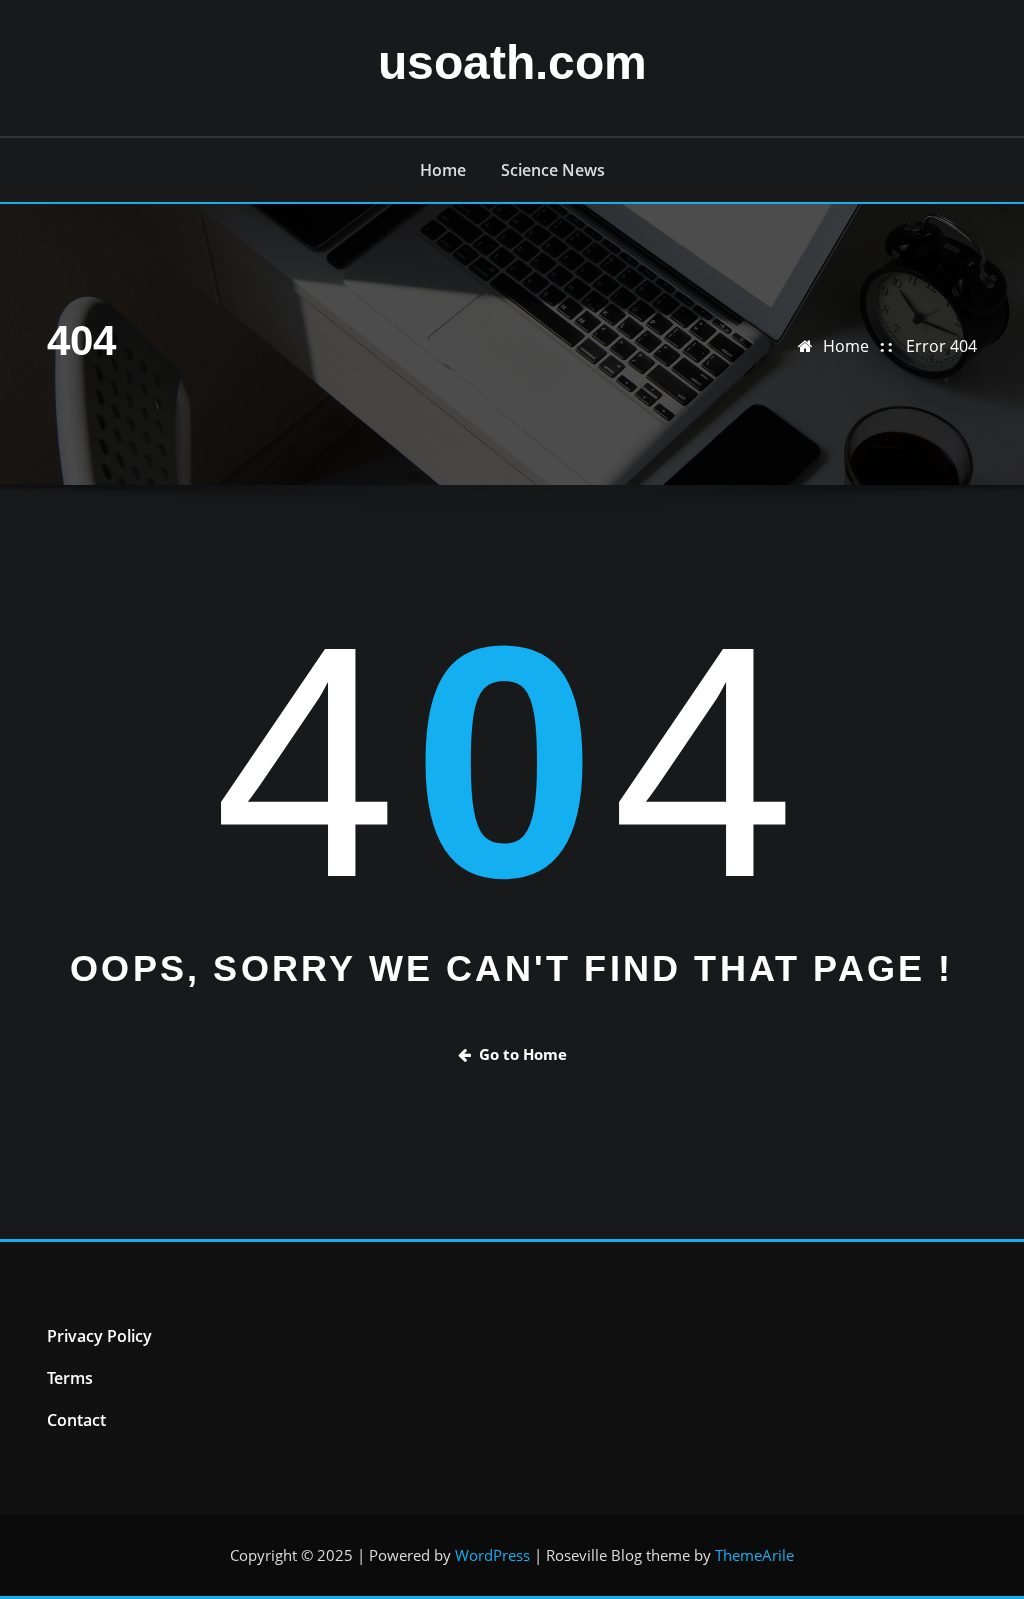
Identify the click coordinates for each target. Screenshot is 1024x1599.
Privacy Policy (99, 1336)
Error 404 (941, 346)
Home (443, 170)
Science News (553, 170)
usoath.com (512, 62)
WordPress (492, 1555)
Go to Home (523, 1054)
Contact (76, 1420)
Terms (70, 1378)
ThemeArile (754, 1555)
